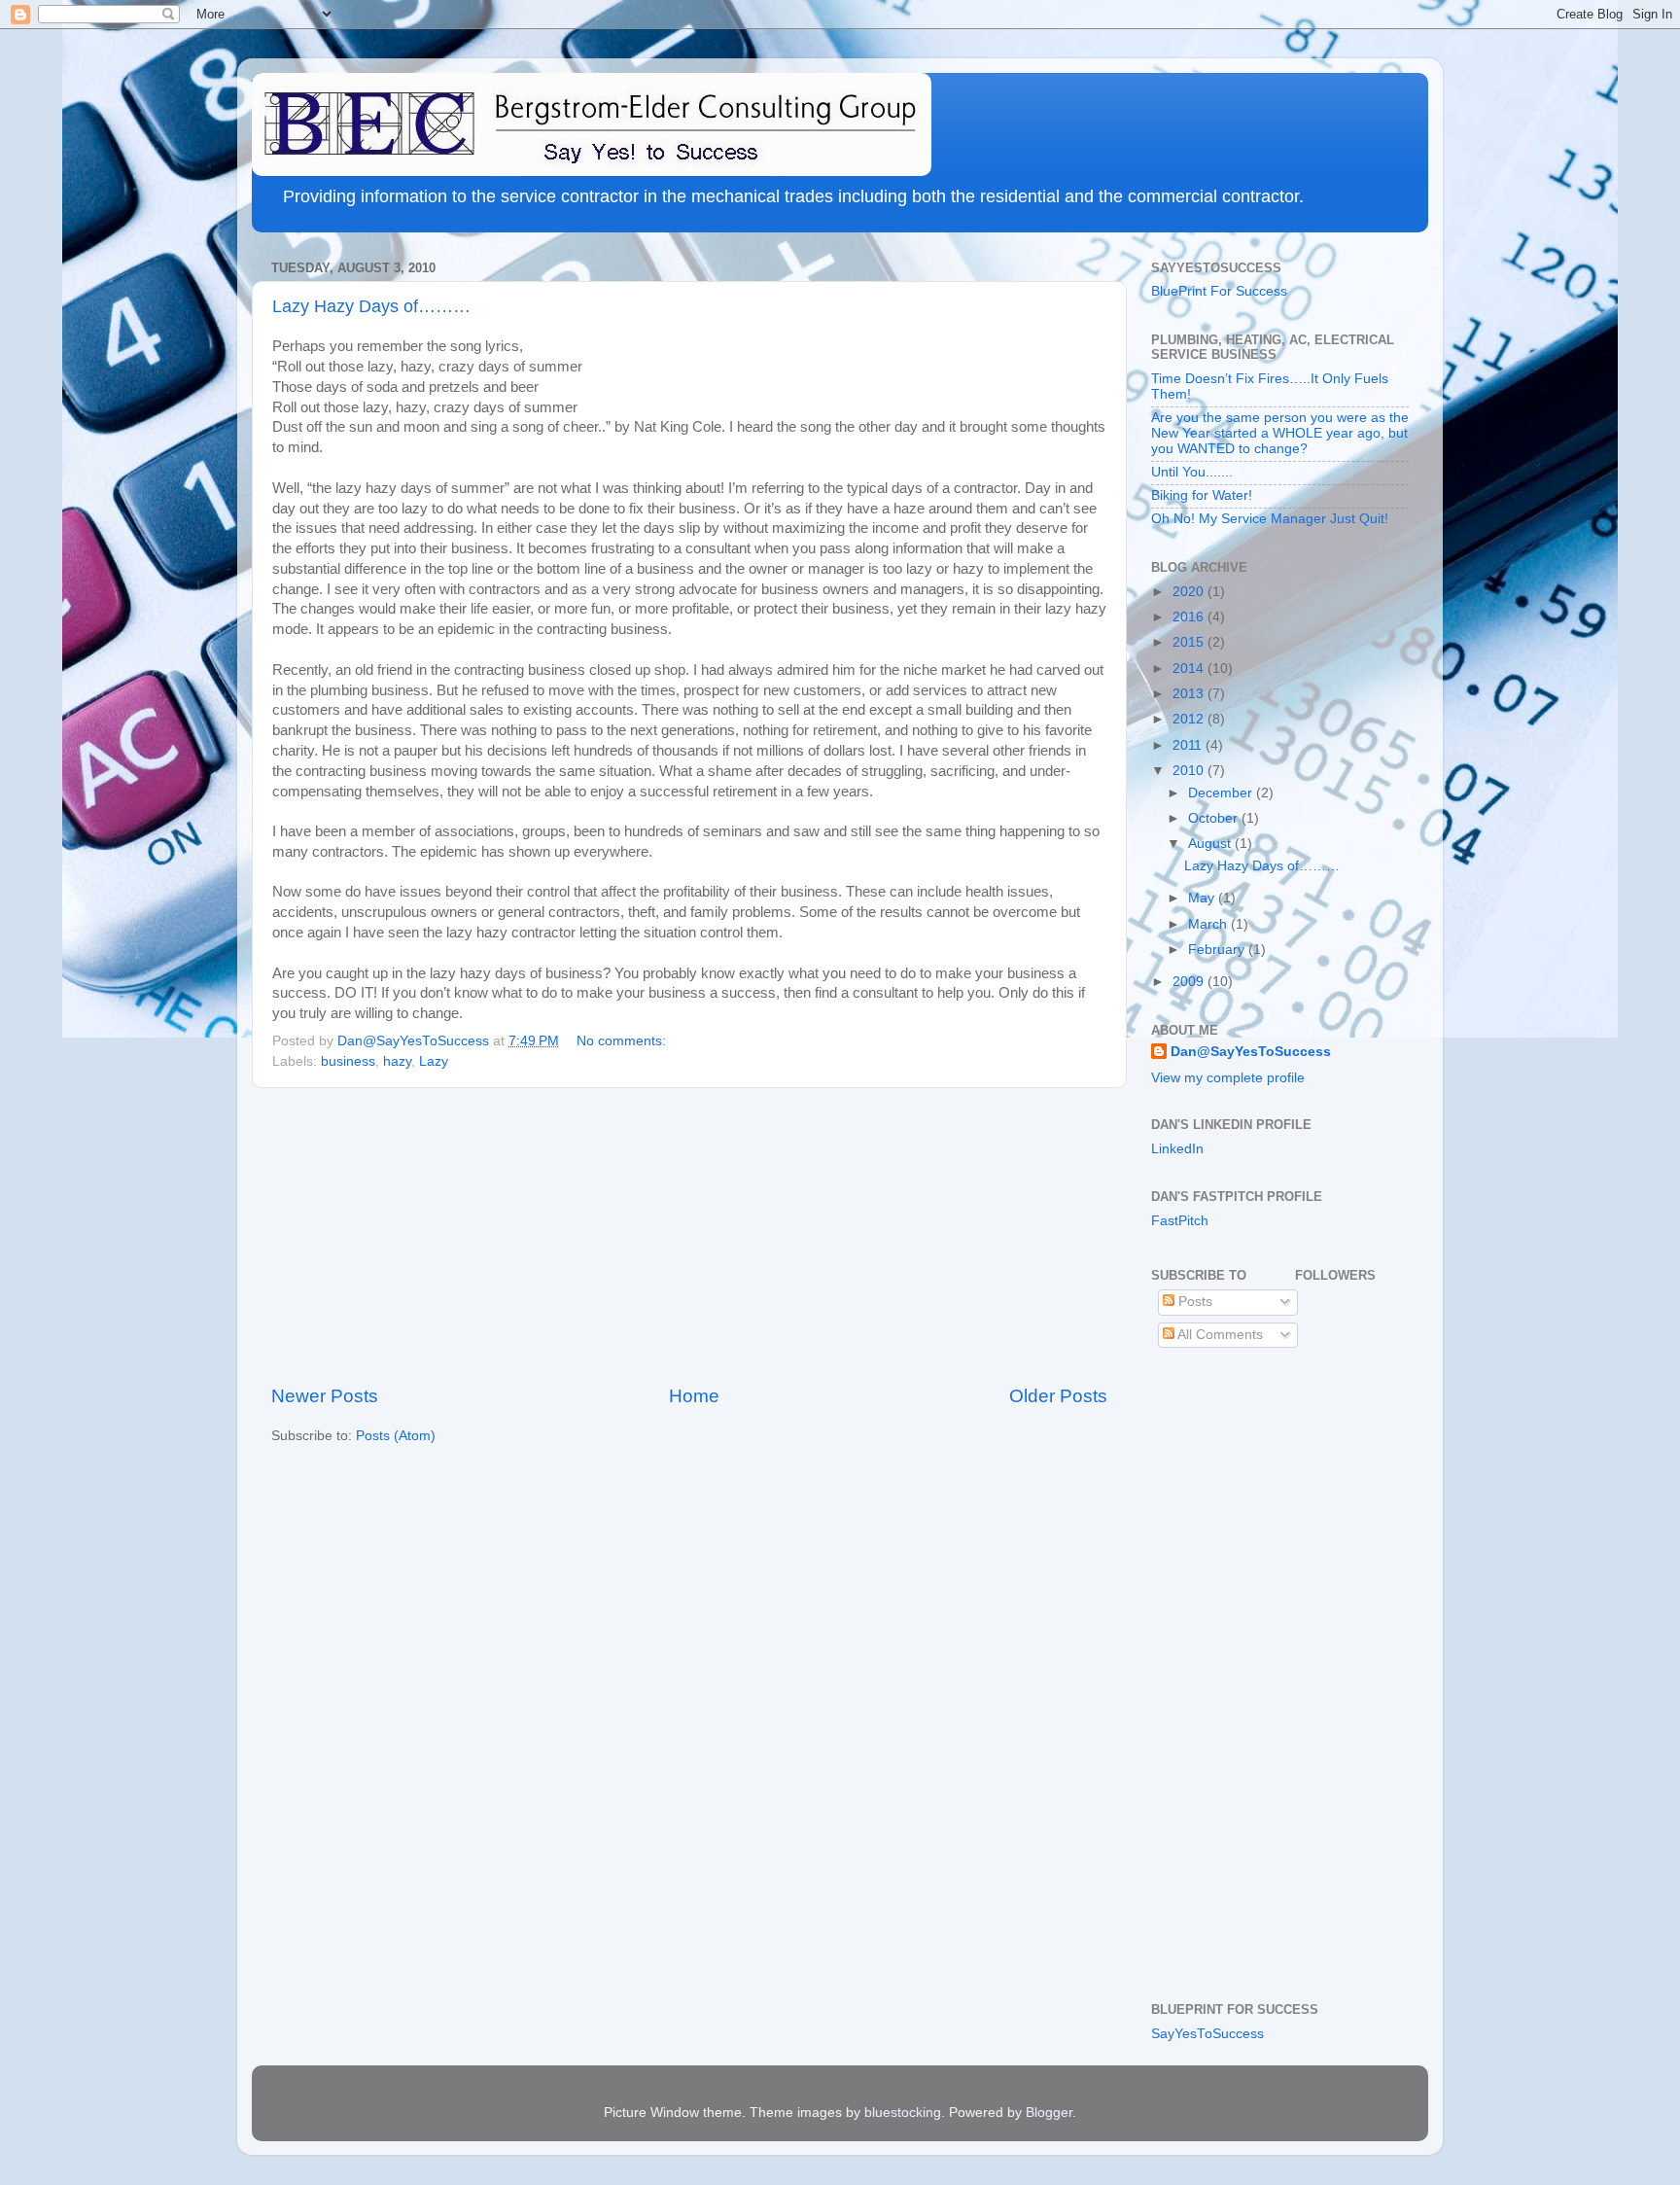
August (1211, 844)
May (1203, 898)
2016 (1190, 617)
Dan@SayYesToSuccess (1251, 1052)
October (1215, 818)
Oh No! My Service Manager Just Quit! (1270, 519)
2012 (1190, 719)
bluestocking (903, 2113)
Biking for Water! (1202, 495)
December (1222, 793)
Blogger (1049, 2113)
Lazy (434, 1061)
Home (694, 1396)
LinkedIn (1177, 1149)
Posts (1193, 1302)
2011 (1189, 745)
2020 (1190, 592)
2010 (1190, 771)
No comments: (623, 1041)
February (1218, 950)
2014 (1190, 669)
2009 (1190, 982)
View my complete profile (1228, 1078)
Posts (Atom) (396, 1436)
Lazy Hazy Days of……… (371, 306)
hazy (397, 1061)
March (1209, 924)
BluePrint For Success (1219, 291)
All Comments (1219, 1335)
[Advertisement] (689, 1236)
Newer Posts (325, 1396)
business (348, 1061)
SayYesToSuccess (1207, 2034)
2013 (1190, 694)
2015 (1190, 642)
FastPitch (1180, 1221)
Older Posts (1058, 1396)
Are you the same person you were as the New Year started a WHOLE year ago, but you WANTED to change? (1280, 433)
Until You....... (1192, 472)
